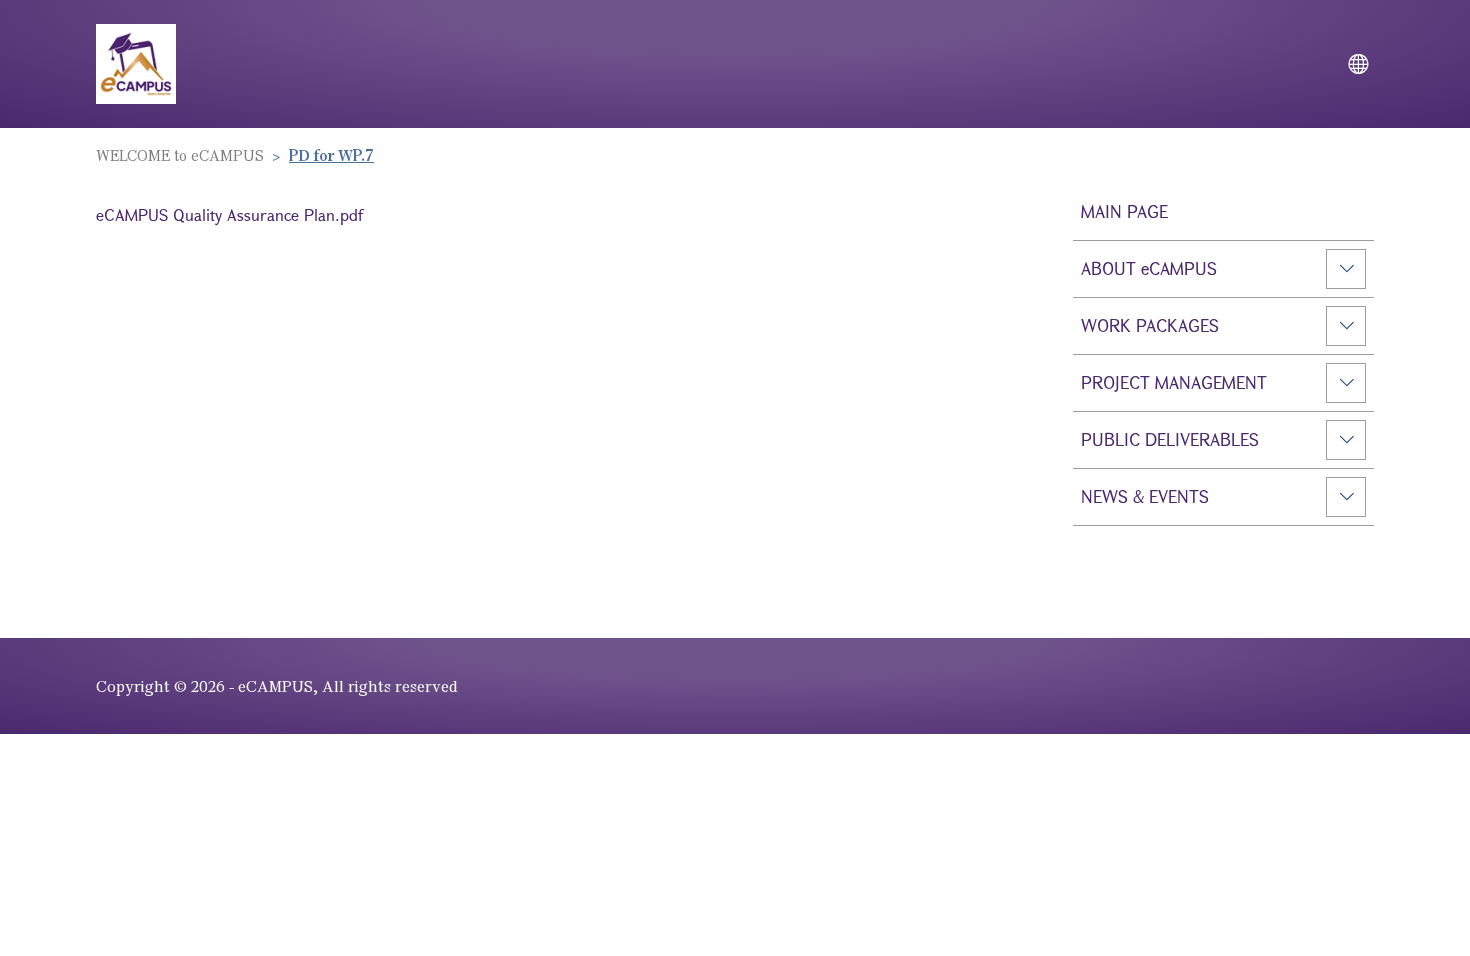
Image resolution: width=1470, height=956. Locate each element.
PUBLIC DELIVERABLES (1170, 439)
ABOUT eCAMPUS (1149, 268)
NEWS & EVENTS (1145, 496)
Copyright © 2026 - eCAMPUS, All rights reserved (277, 686)
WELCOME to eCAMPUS (180, 155)
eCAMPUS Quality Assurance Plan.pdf (229, 214)
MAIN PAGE (1124, 211)
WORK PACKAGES (1150, 325)
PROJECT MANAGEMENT (1174, 382)
